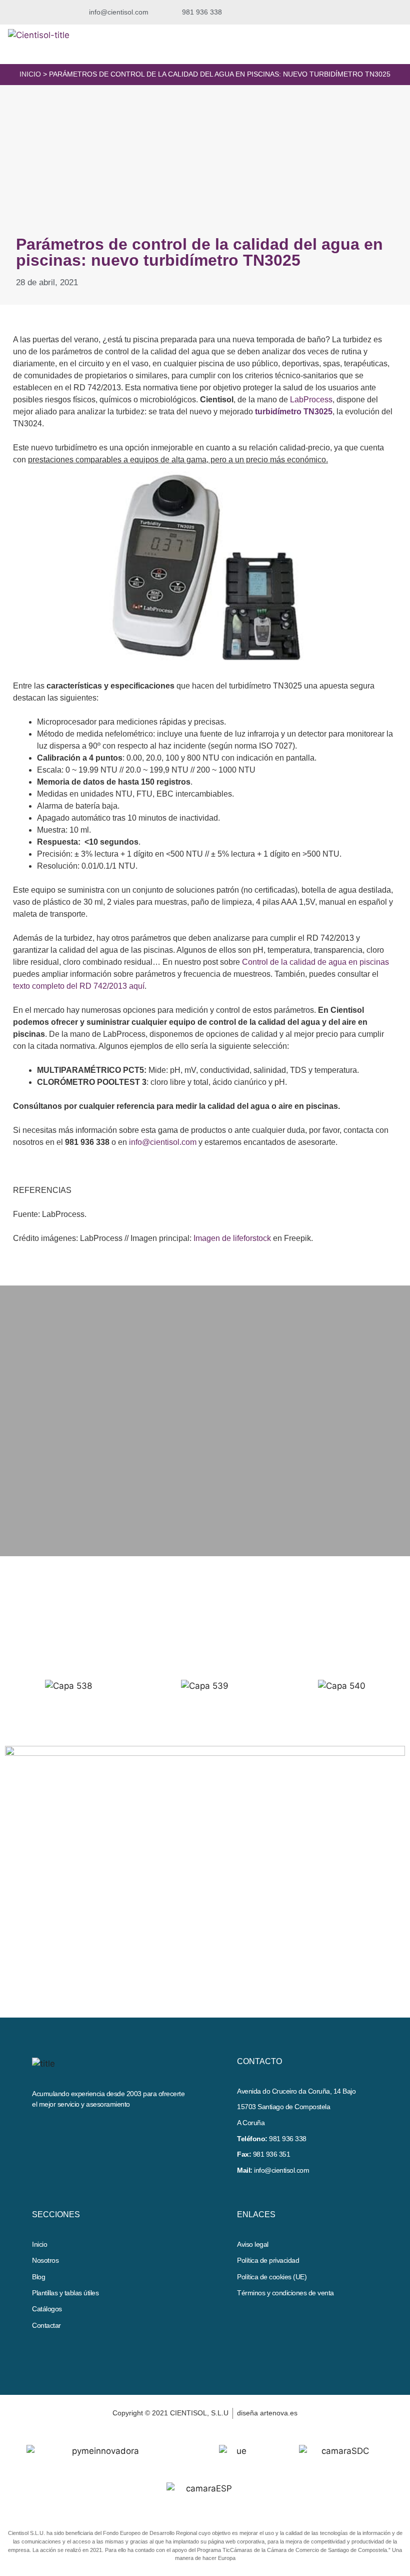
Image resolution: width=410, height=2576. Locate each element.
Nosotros (45, 2260)
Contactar (46, 2325)
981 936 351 (272, 2154)
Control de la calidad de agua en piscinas (315, 962)
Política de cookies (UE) (272, 2277)
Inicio (30, 74)
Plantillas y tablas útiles (65, 2293)
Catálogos (47, 2309)
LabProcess (311, 400)
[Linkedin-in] (58, 2128)
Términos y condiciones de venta (285, 2293)
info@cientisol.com (163, 1142)
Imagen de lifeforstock (232, 1238)
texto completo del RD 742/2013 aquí (79, 986)
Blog (38, 2277)
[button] (324, 12)
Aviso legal (253, 2244)
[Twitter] (40, 2128)
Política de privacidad (268, 2260)
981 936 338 (288, 2139)
